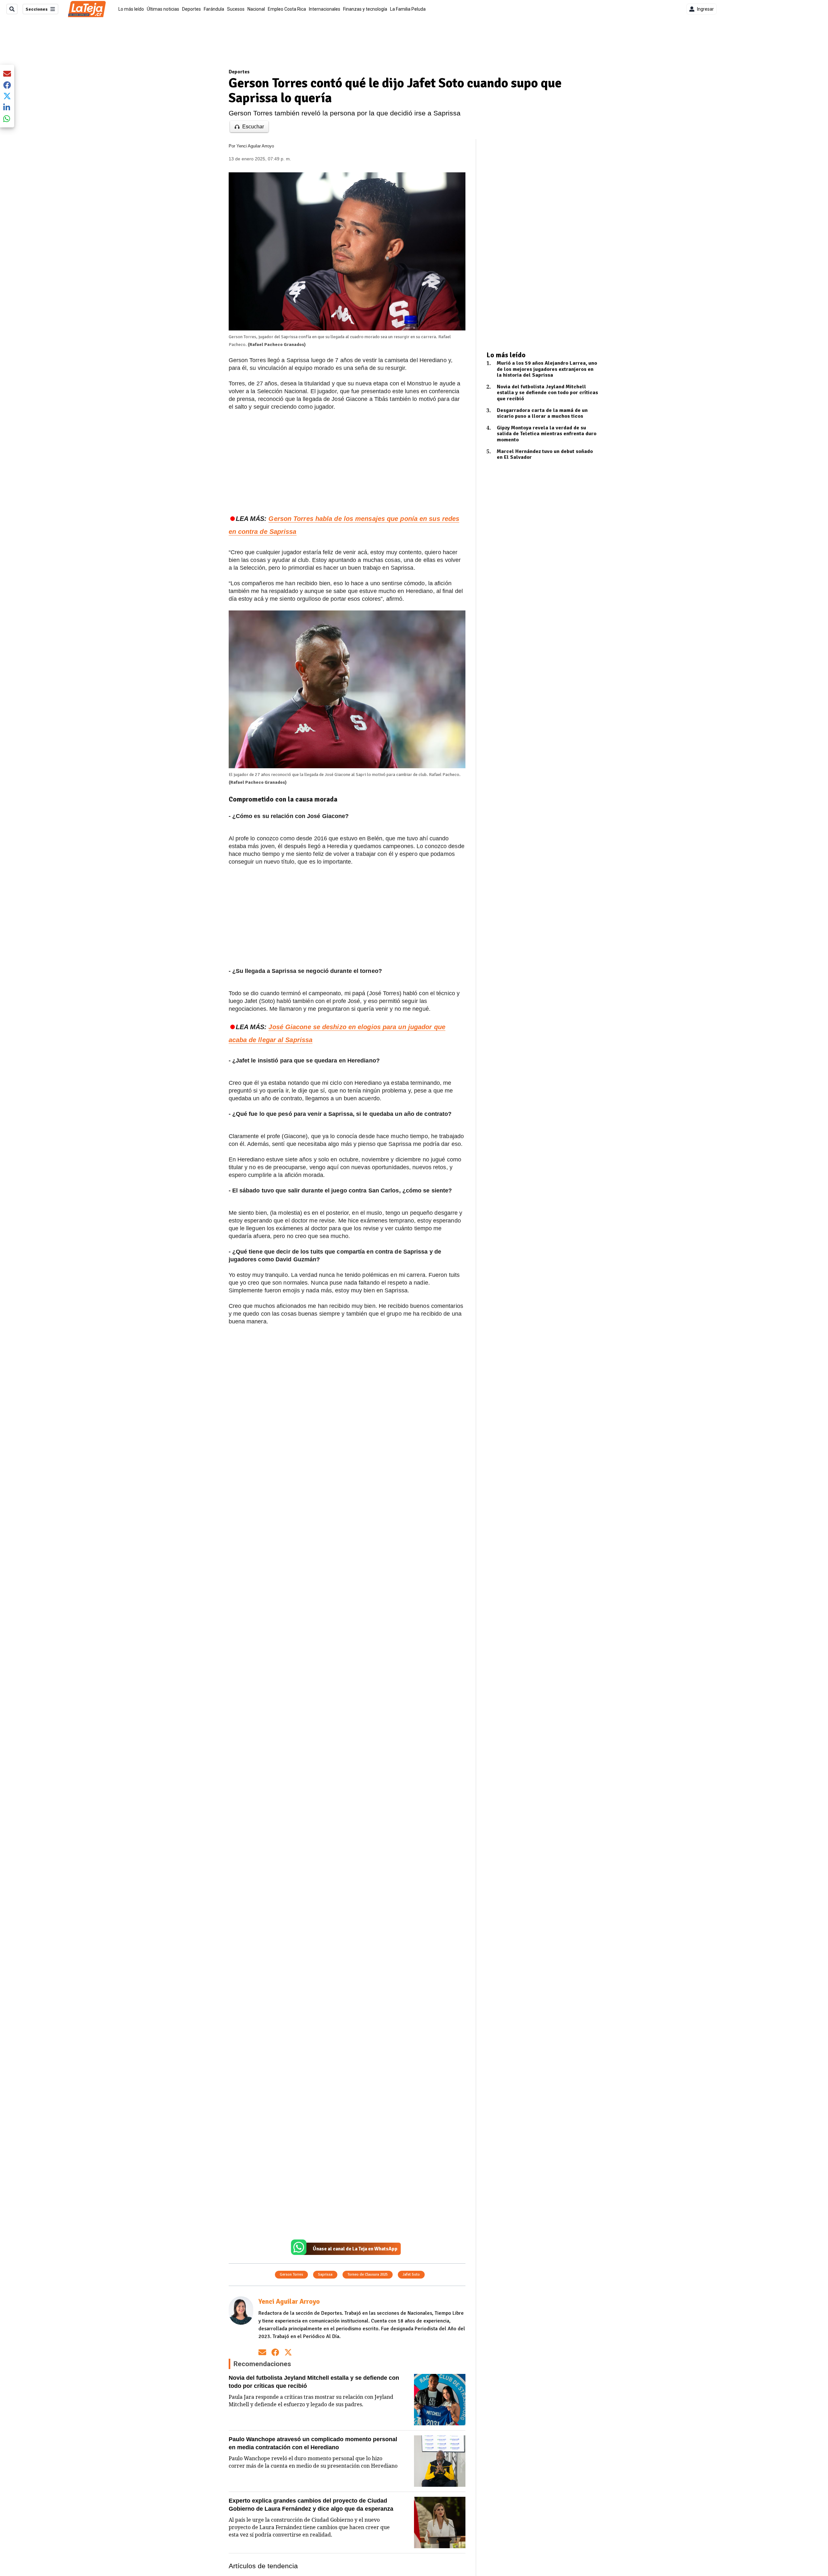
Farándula (214, 9)
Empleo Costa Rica (287, 9)
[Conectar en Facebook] (275, 2352)
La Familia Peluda (408, 9)
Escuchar (253, 127)
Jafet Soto (411, 2274)
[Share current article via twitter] (7, 96)
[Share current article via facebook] (7, 85)
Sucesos (236, 9)
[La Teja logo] (87, 9)
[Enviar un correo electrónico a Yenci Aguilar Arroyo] (262, 2352)
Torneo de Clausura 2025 (368, 2274)
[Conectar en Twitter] (288, 2352)
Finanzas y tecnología (365, 9)
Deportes (191, 9)
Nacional (256, 9)
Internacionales (325, 9)
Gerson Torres (291, 2274)
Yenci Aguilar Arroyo (255, 146)
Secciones (37, 9)
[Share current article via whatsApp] (7, 119)
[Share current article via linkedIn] (7, 107)
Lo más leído (131, 9)
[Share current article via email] (7, 74)
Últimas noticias (163, 9)
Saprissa (325, 2274)
